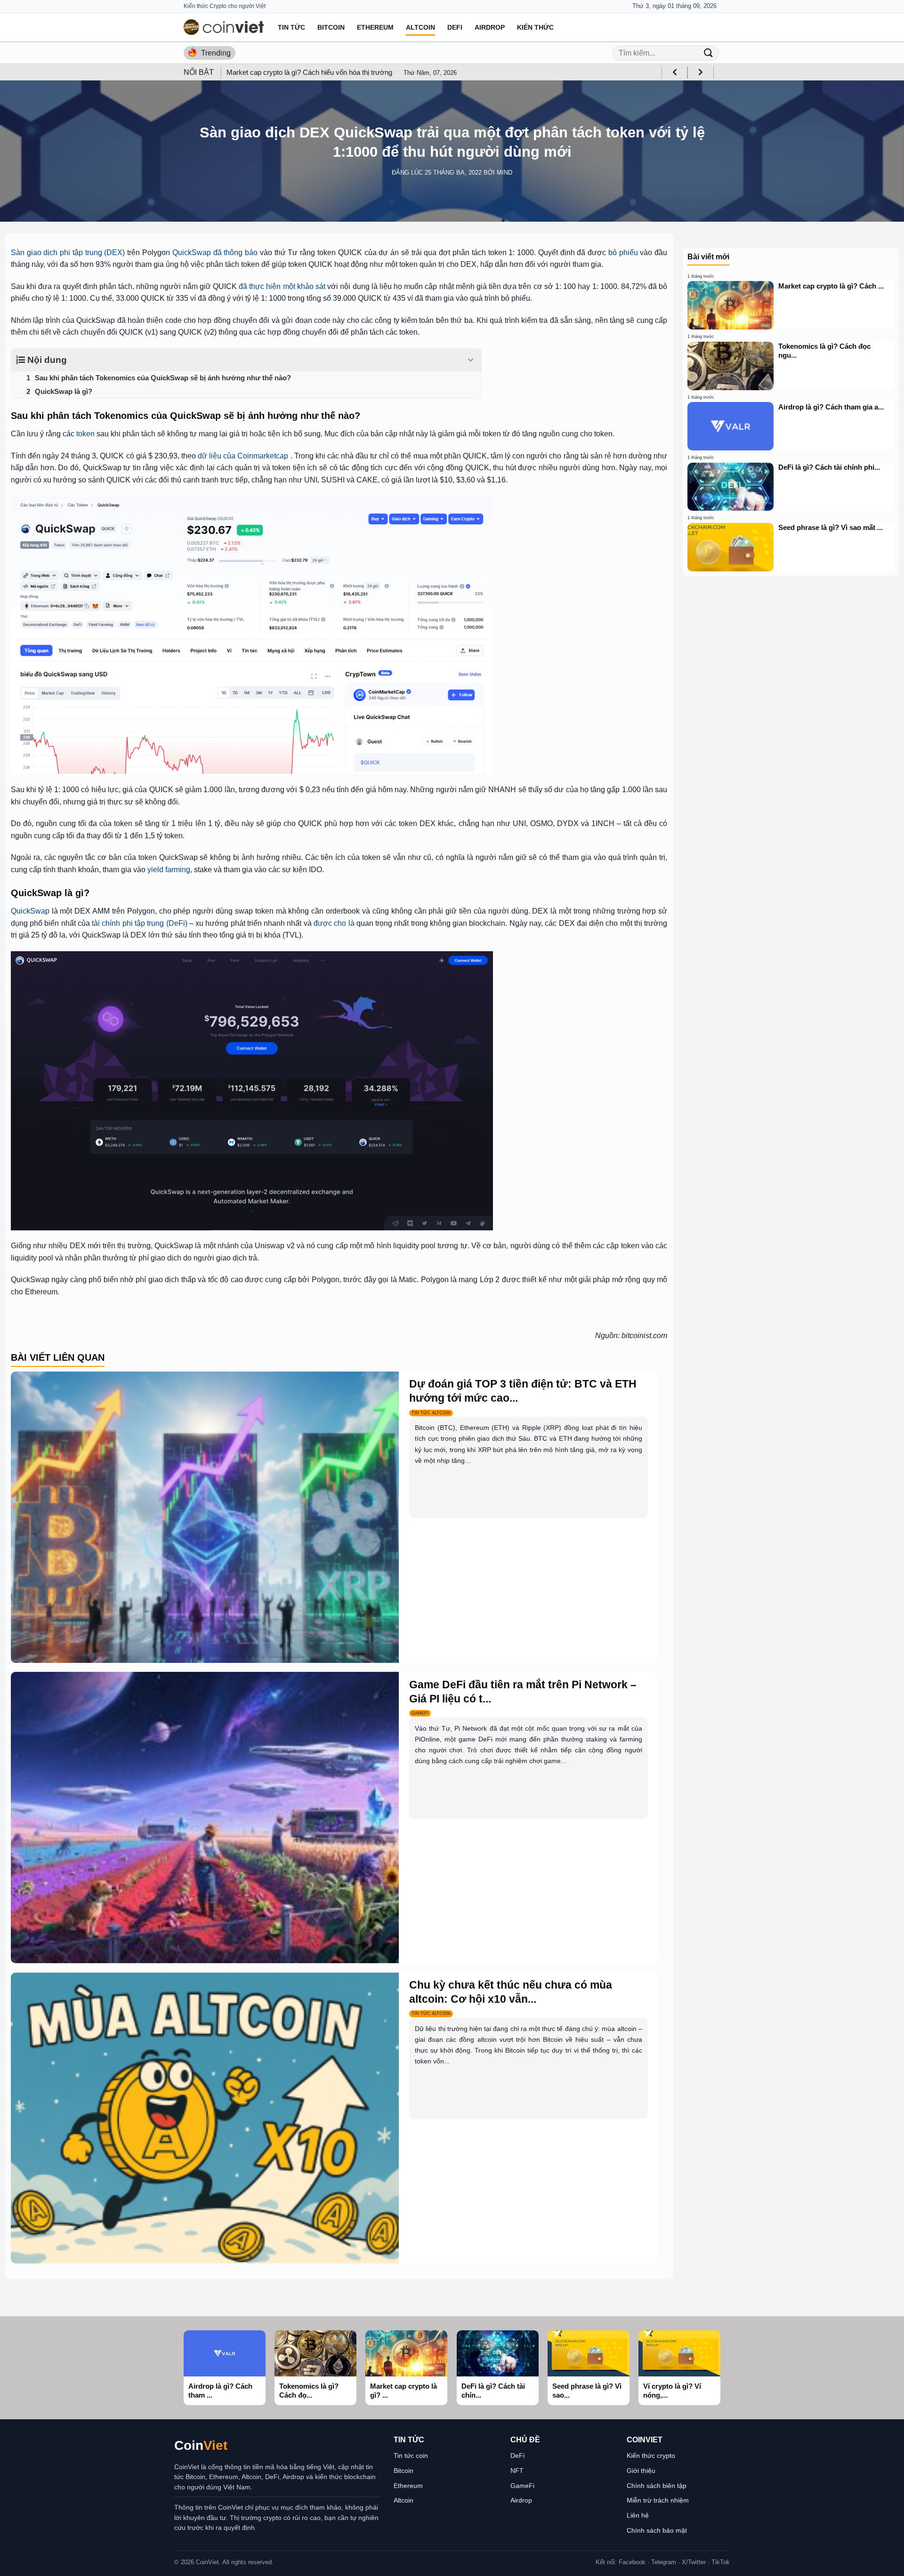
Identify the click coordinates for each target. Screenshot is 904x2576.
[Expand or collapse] (471, 360)
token (85, 434)
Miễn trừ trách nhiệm (658, 2500)
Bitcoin (331, 27)
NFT (517, 2471)
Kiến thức (535, 27)
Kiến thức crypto (651, 2456)
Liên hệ (638, 2515)
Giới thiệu (641, 2471)
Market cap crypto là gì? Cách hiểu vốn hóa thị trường (309, 72)
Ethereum (375, 27)
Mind (504, 173)
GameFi (522, 2486)
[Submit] (708, 53)
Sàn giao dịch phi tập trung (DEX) (68, 253)
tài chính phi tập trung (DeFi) (139, 923)
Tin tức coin (411, 2456)
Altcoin (420, 27)
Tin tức (291, 27)
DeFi (455, 27)
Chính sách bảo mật (657, 2530)
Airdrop (490, 27)
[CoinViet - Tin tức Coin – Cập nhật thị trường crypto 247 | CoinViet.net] (224, 27)
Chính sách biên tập (657, 2486)
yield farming (169, 870)
